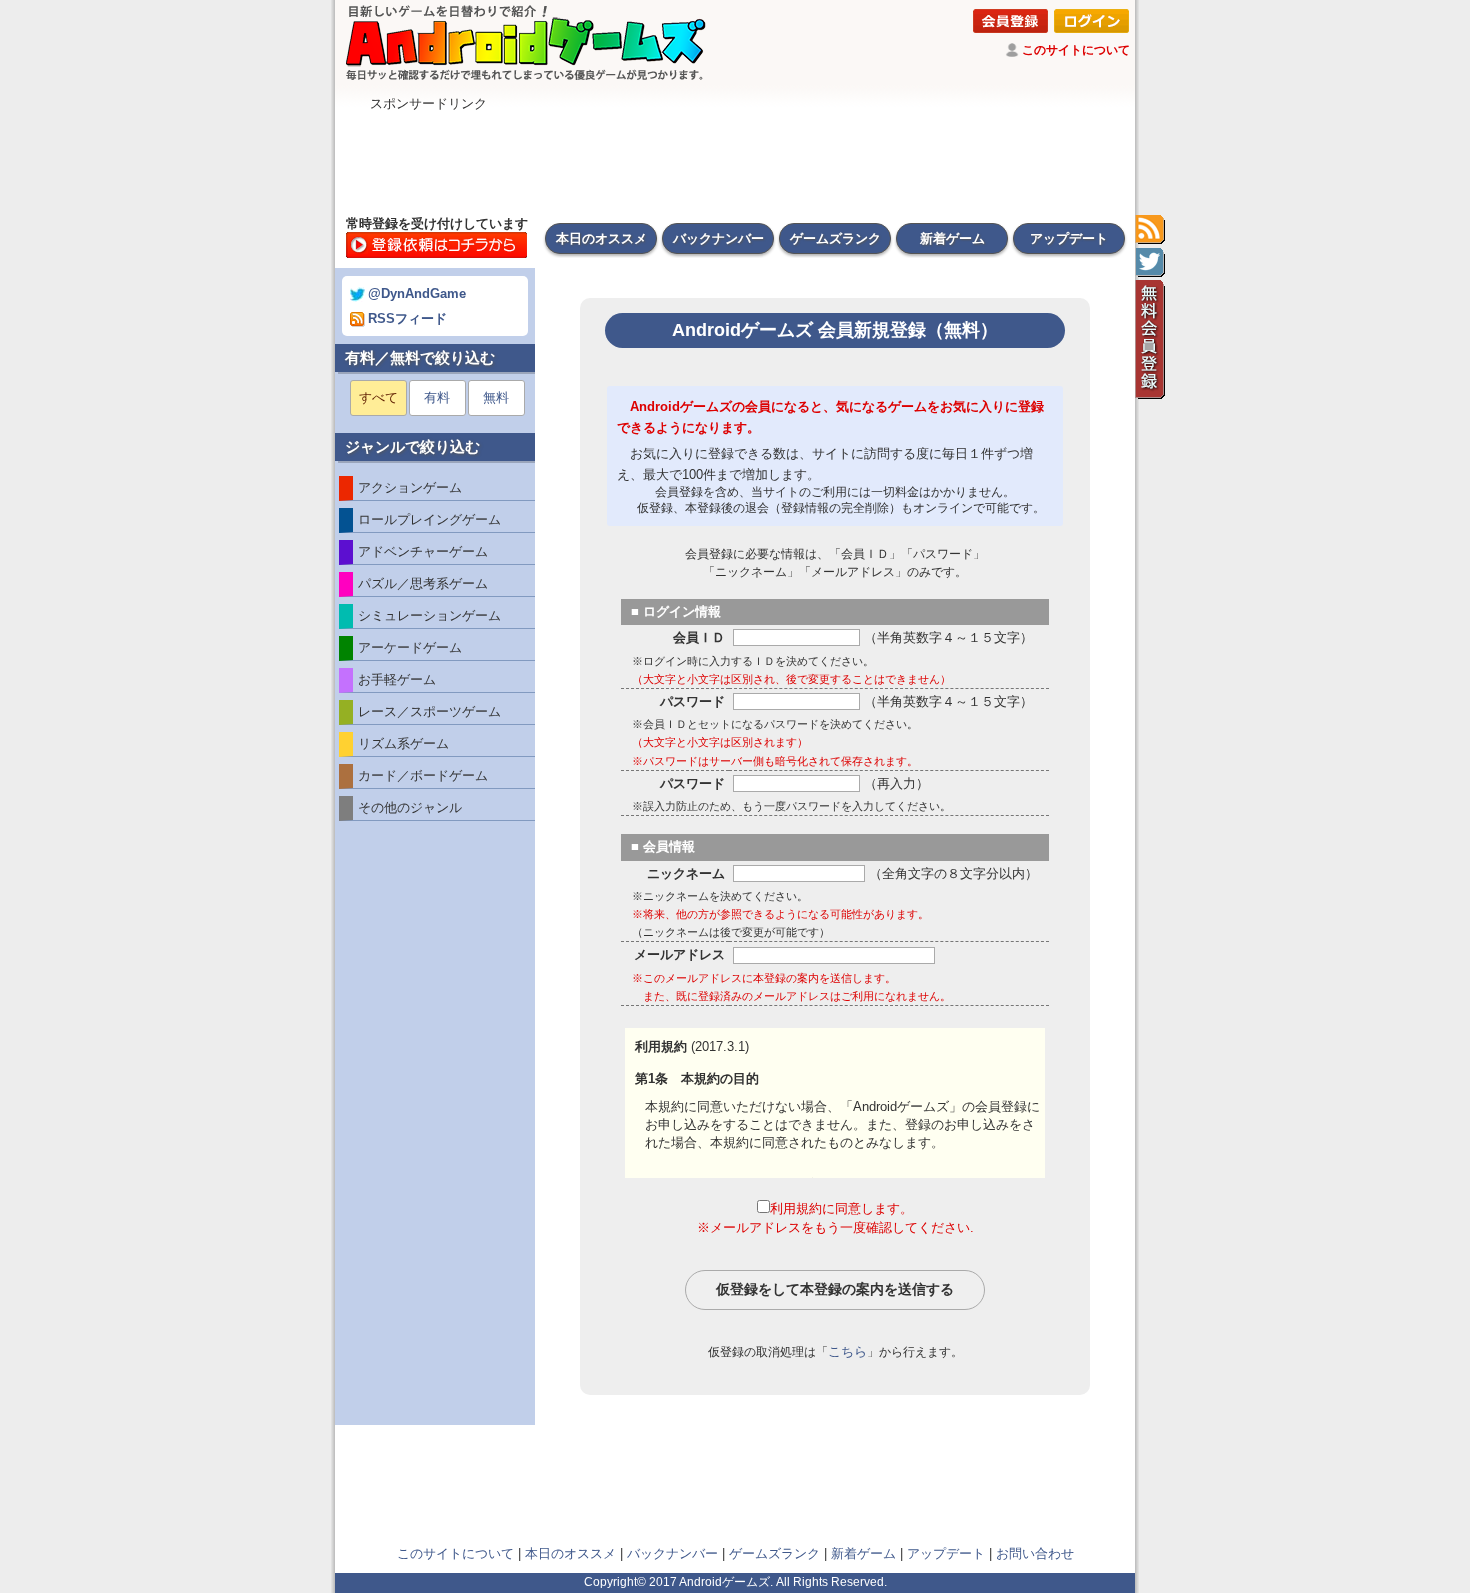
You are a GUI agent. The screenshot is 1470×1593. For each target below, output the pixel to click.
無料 (496, 397)
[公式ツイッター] (1150, 263)
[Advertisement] (735, 158)
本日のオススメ (601, 238)
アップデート (1069, 238)
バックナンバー (718, 238)
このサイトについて (1076, 50)
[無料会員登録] (1150, 340)
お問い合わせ (1035, 1553)
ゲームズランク (835, 238)
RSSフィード (407, 318)
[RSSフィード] (1150, 230)
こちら (847, 1351)
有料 (437, 397)
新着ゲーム (952, 238)
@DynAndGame (417, 293)
